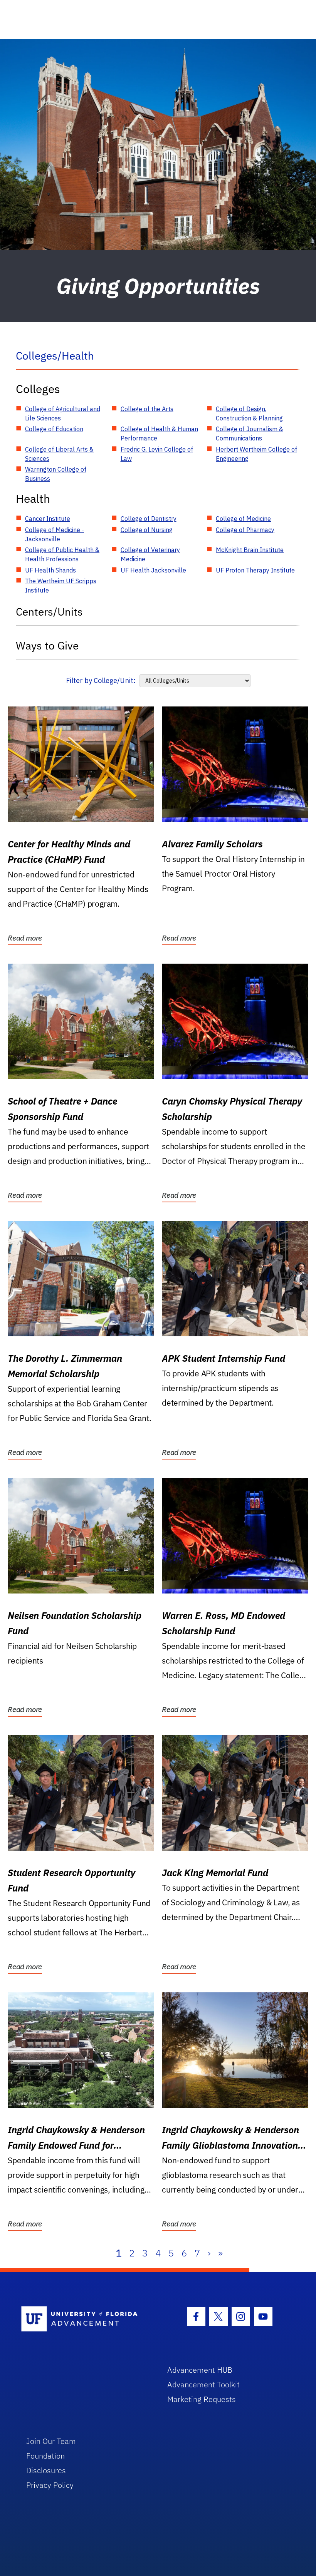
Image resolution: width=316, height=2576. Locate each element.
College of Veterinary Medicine (150, 554)
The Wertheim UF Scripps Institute (61, 586)
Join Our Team (51, 2441)
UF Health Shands (50, 570)
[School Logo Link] (85, 2319)
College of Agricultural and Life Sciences (63, 413)
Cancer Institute (48, 519)
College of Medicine (243, 519)
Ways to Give (47, 645)
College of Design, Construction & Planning (249, 413)
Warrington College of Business (56, 474)
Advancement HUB (200, 2370)
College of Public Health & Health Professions (62, 554)
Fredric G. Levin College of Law (157, 454)
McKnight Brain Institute (250, 550)
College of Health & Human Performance (159, 434)
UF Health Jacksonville (153, 570)
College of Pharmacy (245, 530)
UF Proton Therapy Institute (255, 570)
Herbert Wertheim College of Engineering (256, 454)
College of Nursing (147, 530)
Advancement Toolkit (203, 2384)
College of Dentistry (149, 519)
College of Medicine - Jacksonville (55, 534)
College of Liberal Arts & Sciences (59, 454)
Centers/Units (49, 612)
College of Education (54, 429)
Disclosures (46, 2470)
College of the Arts (147, 409)
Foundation (45, 2456)
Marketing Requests (202, 2399)
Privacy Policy (50, 2485)
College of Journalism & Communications (250, 434)
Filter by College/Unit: (101, 680)
